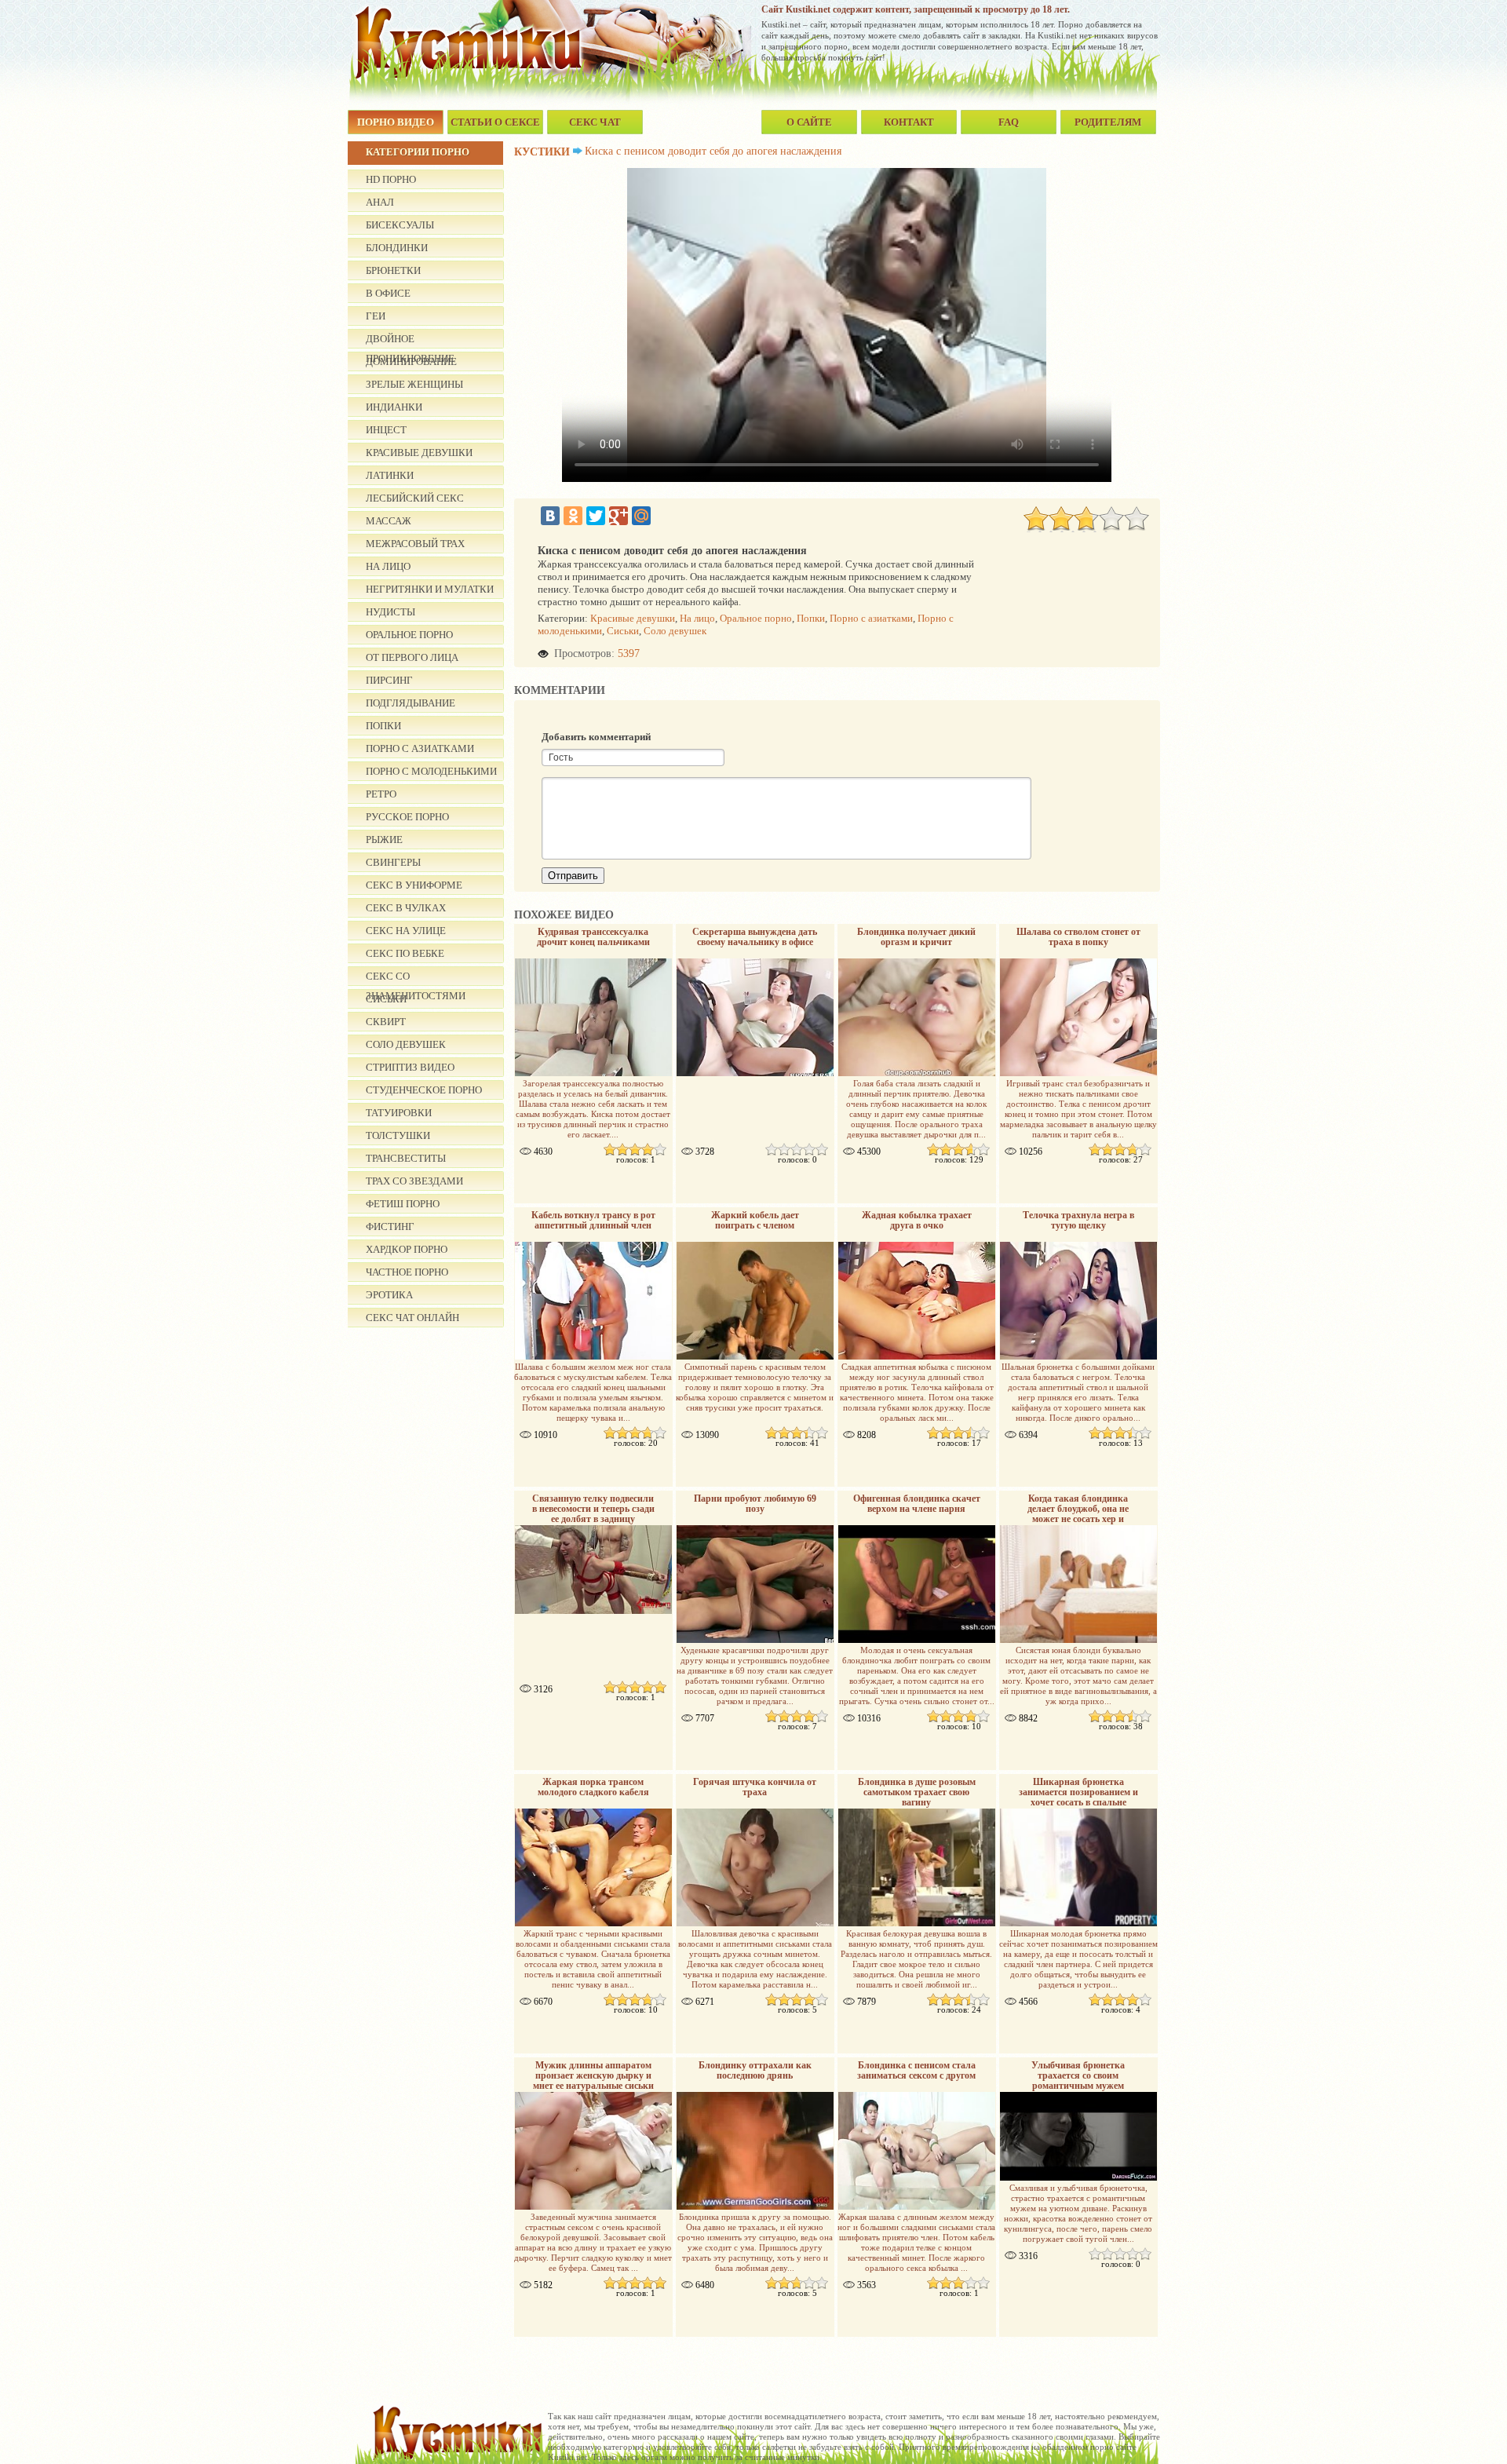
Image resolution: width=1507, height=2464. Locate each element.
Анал (380, 202)
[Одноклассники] (573, 516)
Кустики (542, 152)
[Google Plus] (618, 516)
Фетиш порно (403, 1204)
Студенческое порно (424, 1090)
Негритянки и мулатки (430, 589)
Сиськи (623, 631)
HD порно (391, 179)
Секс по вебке (405, 953)
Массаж (389, 521)
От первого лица (412, 657)
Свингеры (393, 862)
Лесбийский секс (415, 498)
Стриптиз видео (410, 1067)
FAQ (1009, 122)
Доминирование (411, 361)
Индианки (394, 407)
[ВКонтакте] (550, 516)
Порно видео (396, 122)
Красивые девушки (419, 453)
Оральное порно (409, 635)
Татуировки (399, 1113)
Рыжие (384, 840)
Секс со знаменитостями (416, 978)
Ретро (381, 794)
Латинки (390, 475)
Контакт (909, 122)
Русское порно (407, 817)
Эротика (389, 1295)
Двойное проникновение (410, 341)
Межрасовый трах (415, 544)
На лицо (388, 566)
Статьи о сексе (495, 122)
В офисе (388, 293)
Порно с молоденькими (431, 771)
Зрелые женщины (414, 384)
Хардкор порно (407, 1249)
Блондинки (397, 248)
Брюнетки (393, 270)
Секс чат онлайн (412, 1318)
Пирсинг (389, 680)
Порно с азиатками (420, 748)
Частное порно (407, 1272)
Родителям (1108, 122)
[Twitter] (596, 516)
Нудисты (390, 612)
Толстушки (398, 1135)
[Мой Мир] (641, 516)
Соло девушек (406, 1044)
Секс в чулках (406, 908)
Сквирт (386, 1022)
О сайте (809, 122)
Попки (383, 726)
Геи (376, 316)
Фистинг (390, 1227)
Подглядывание (411, 703)
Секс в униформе (414, 885)
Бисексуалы (400, 225)
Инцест (386, 430)
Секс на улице (406, 931)
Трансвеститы (406, 1158)
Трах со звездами (414, 1181)
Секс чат (595, 122)
